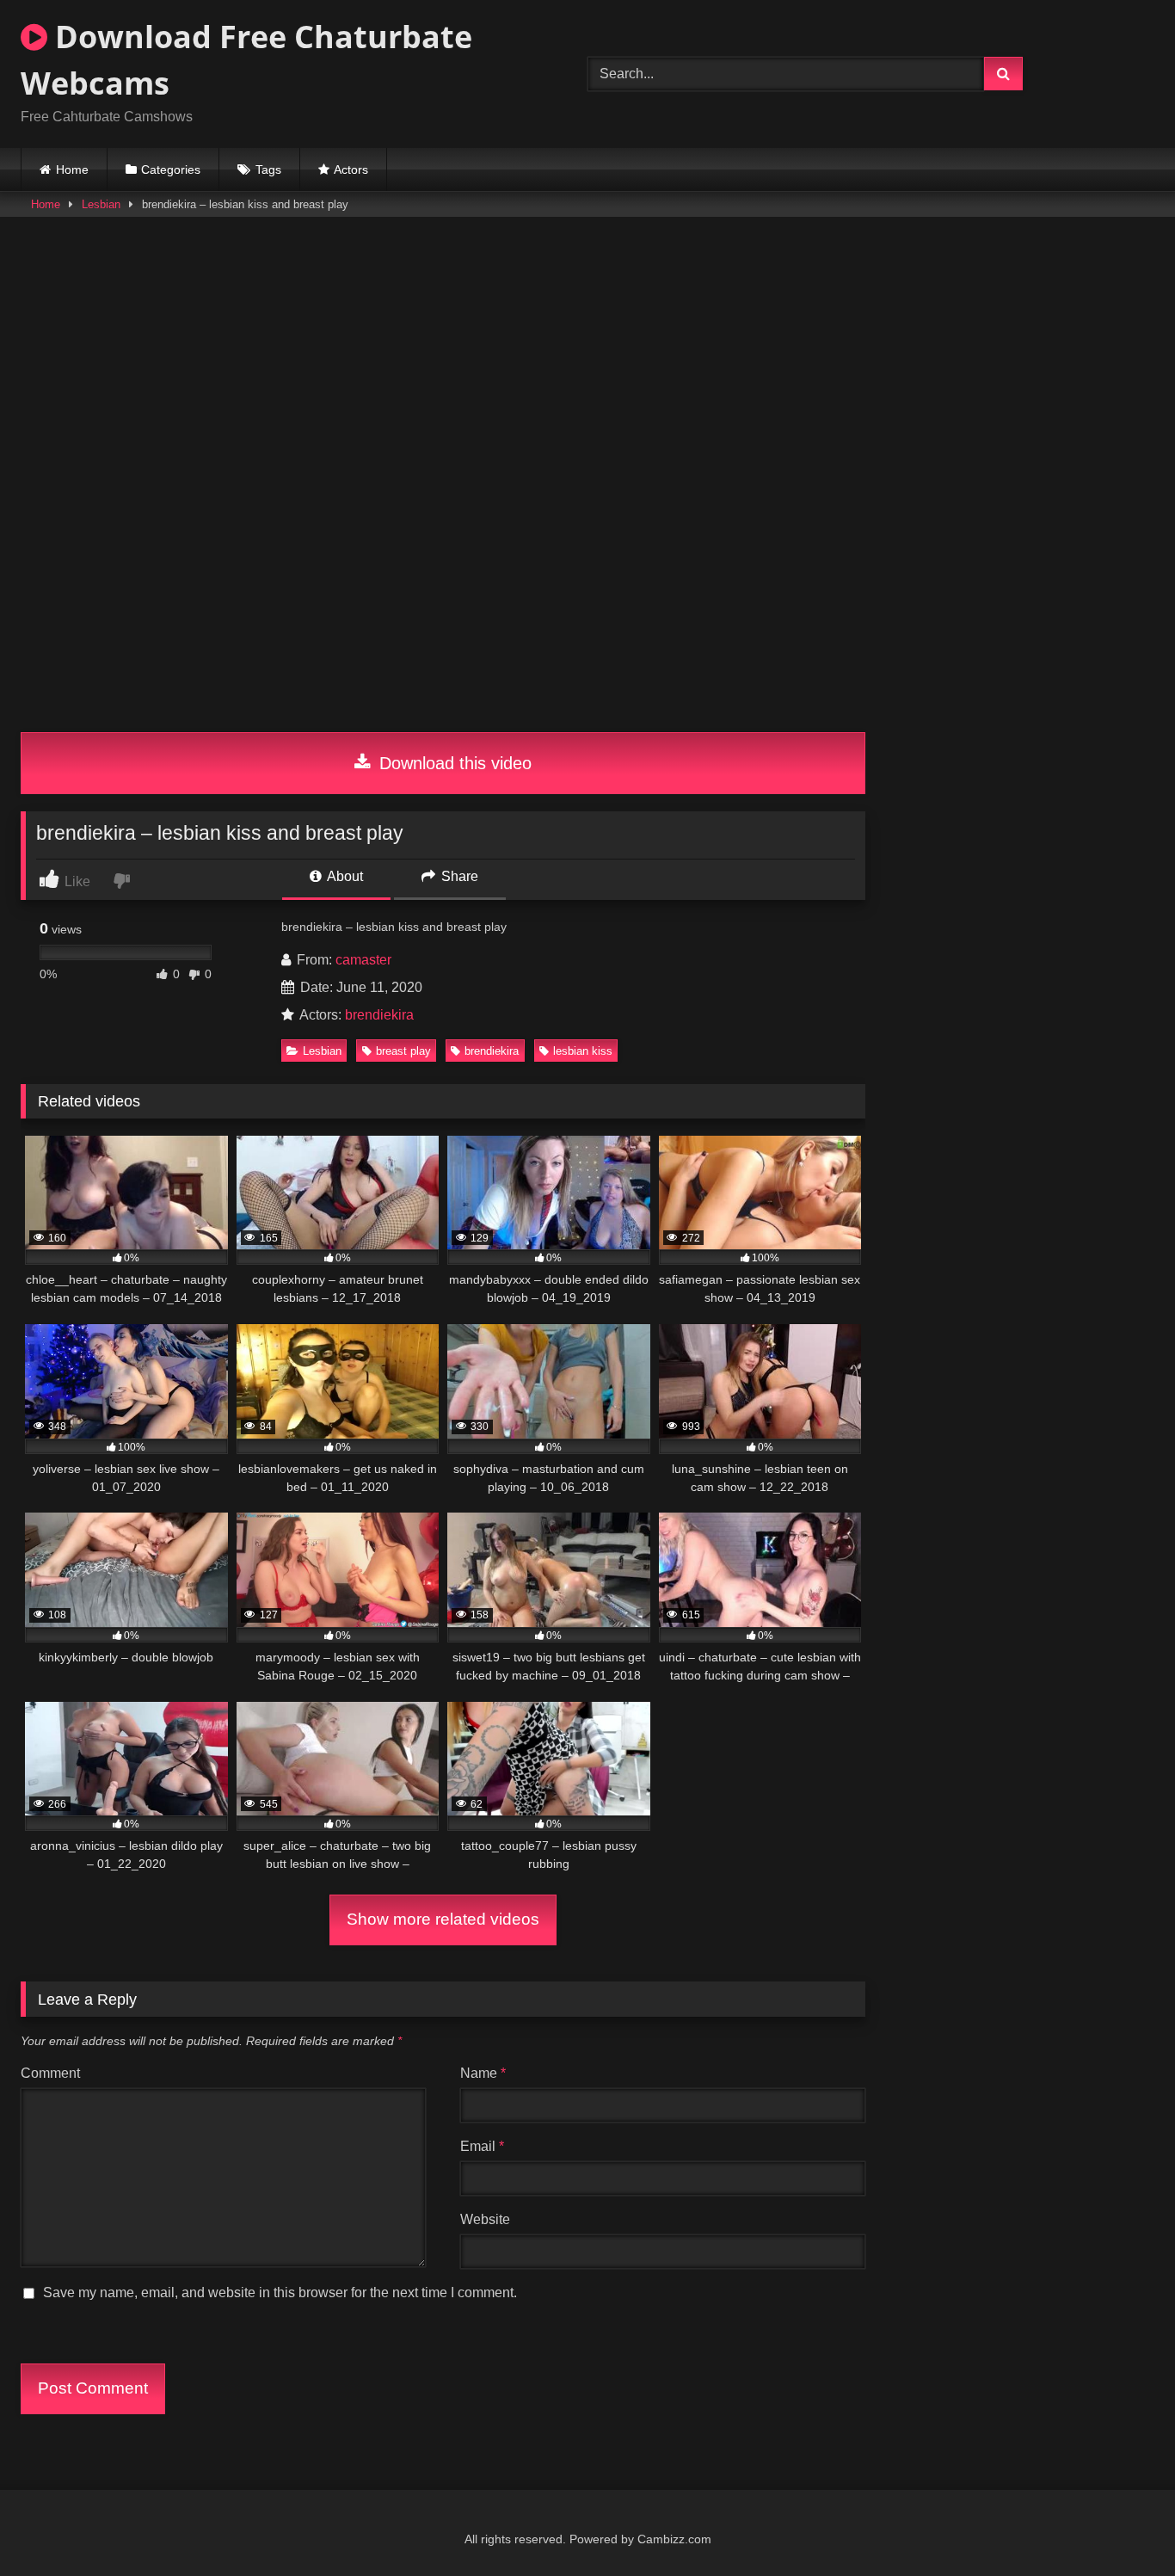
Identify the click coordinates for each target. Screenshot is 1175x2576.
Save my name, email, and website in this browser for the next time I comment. (280, 2293)
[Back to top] (1122, 2525)
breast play (403, 1051)
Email (482, 2146)
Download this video (453, 763)
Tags (268, 169)
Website (485, 2219)
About (344, 876)
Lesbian (101, 204)
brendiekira (379, 1015)
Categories (171, 169)
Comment (50, 2073)
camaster (363, 960)
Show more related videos (443, 1919)
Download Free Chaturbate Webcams (246, 60)
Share (458, 876)
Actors (351, 169)
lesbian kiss (583, 1051)
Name (483, 2073)
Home (72, 169)
